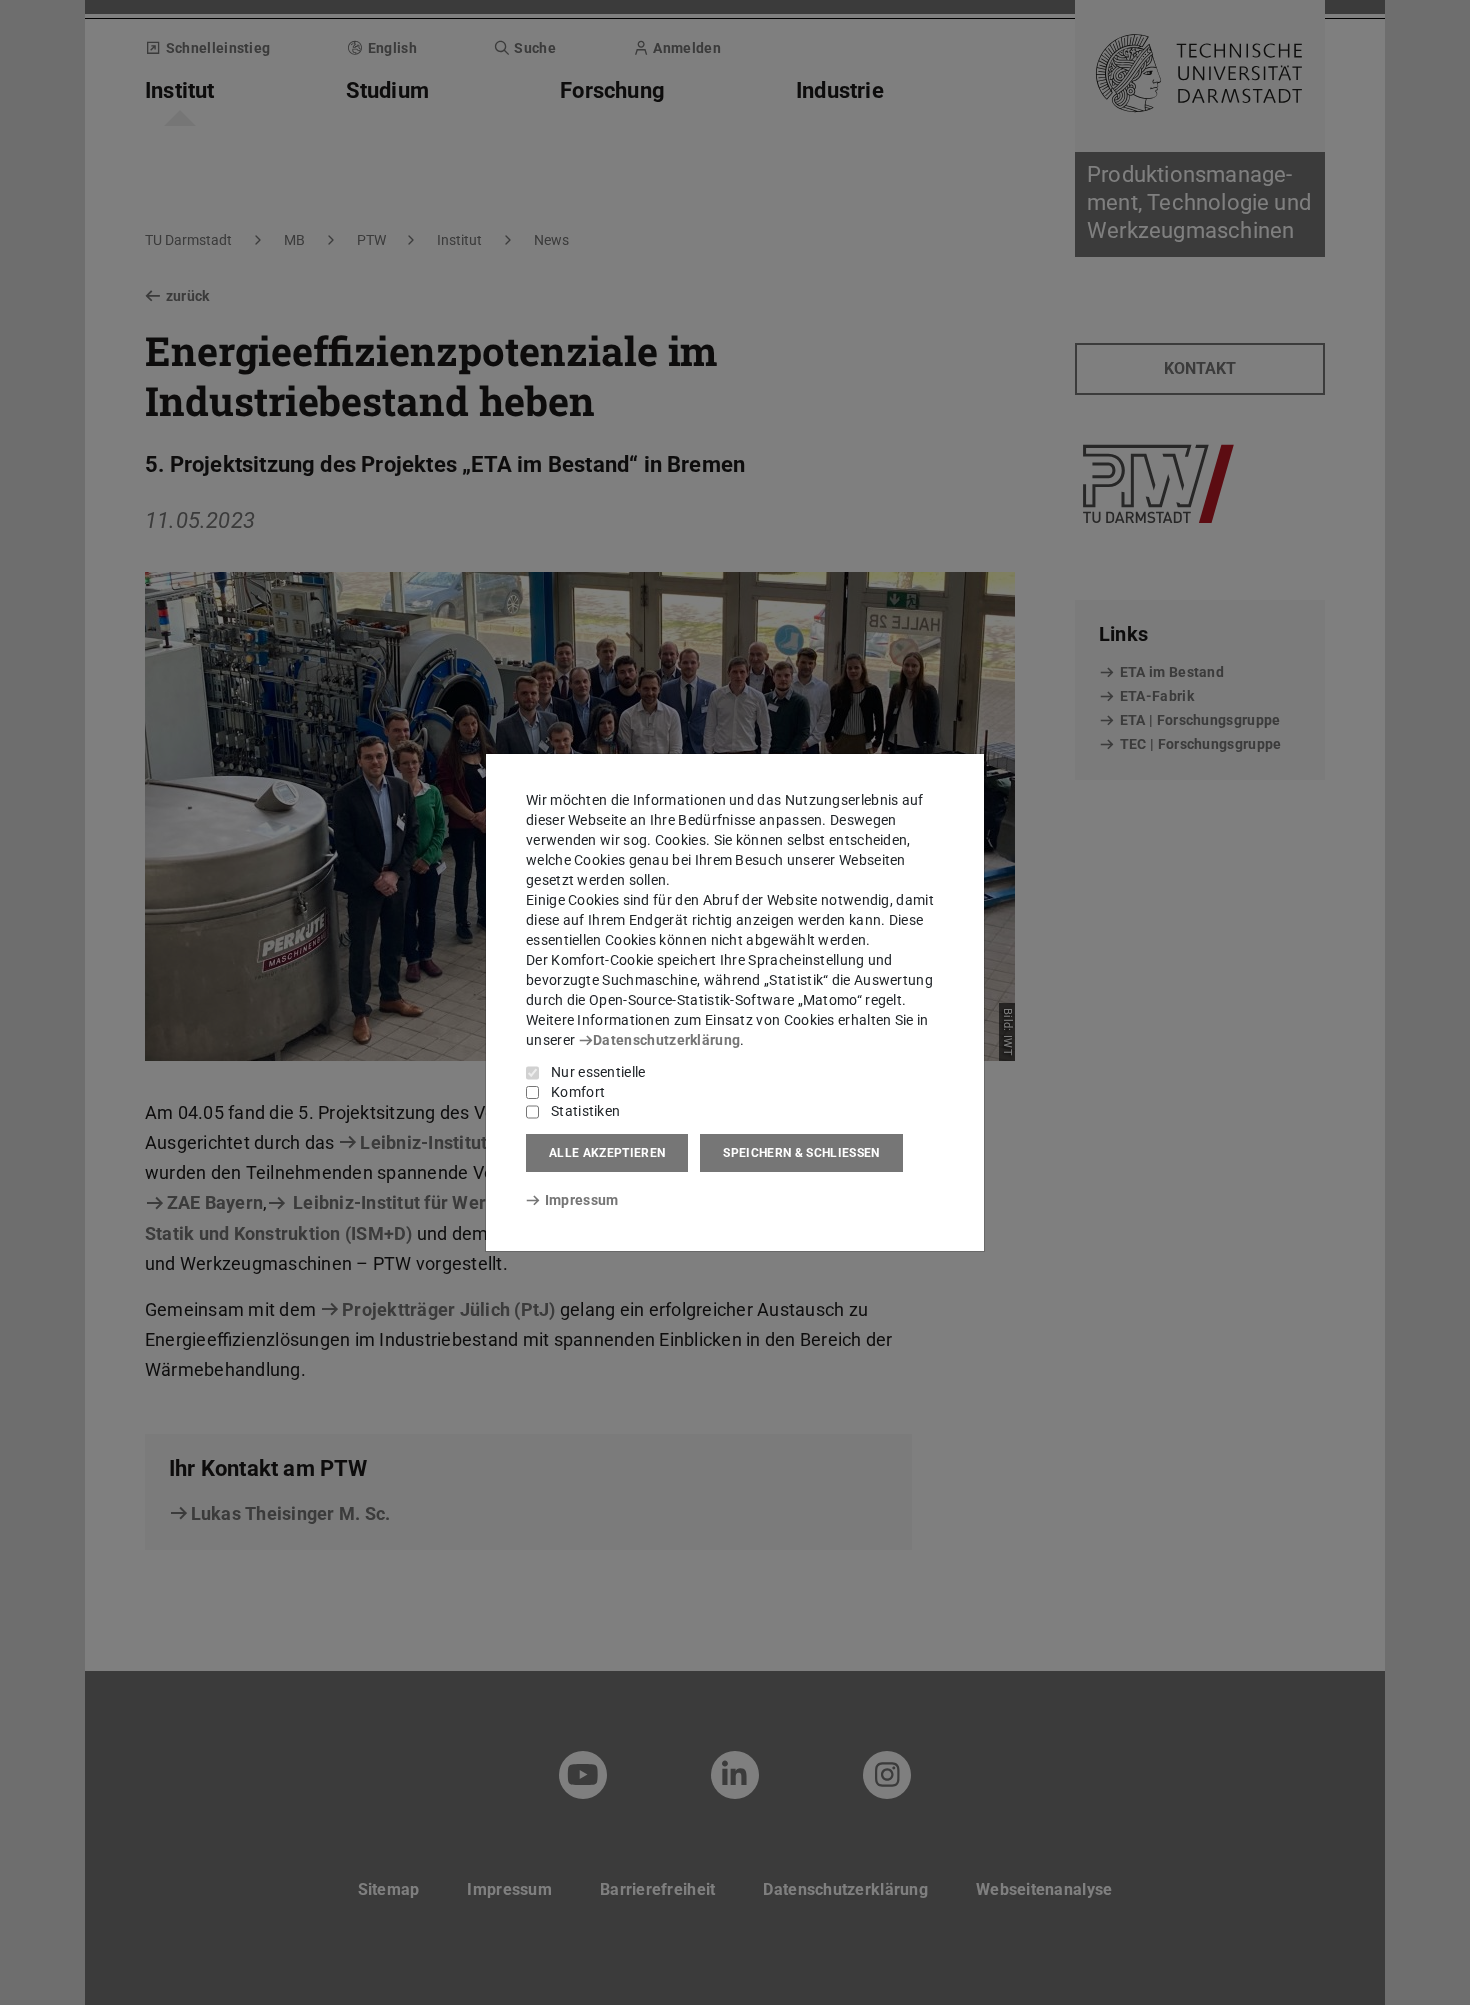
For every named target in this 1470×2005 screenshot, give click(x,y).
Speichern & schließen (801, 1153)
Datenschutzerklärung (666, 1040)
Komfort (578, 1092)
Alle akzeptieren (607, 1153)
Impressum (581, 1200)
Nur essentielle (598, 1072)
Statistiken (585, 1111)
